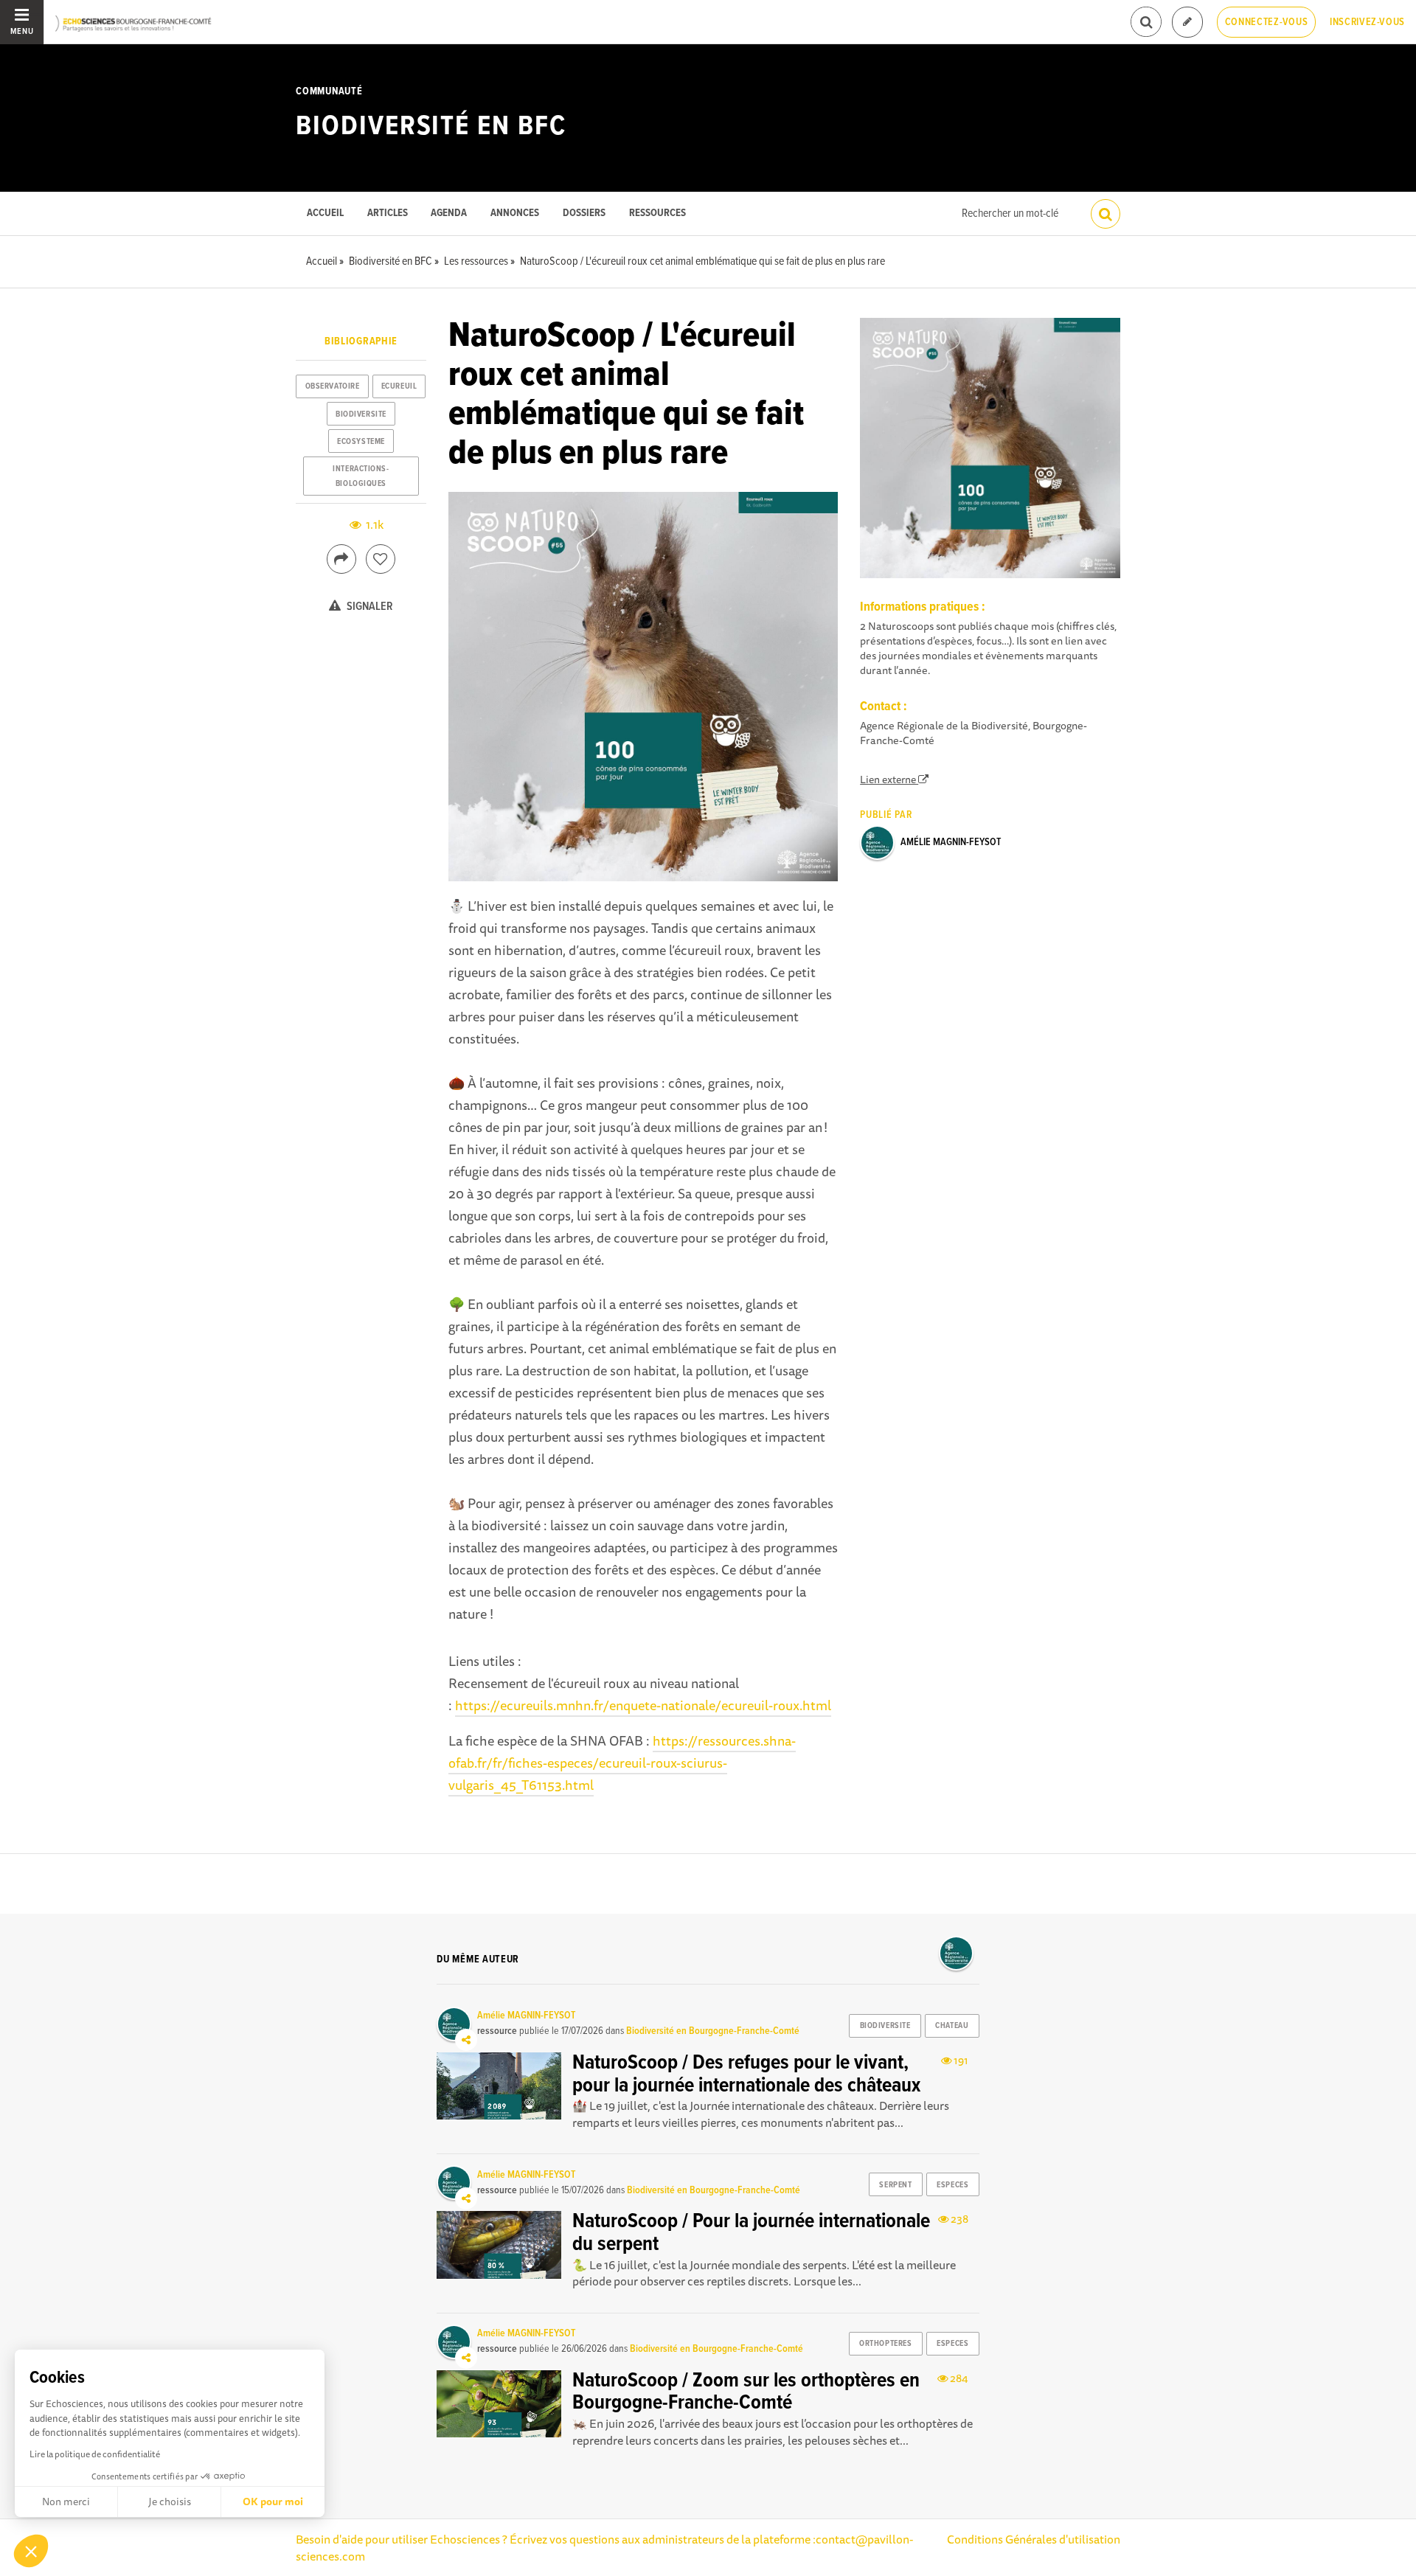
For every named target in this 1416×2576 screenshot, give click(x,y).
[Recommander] (381, 559)
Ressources (657, 213)
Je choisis (170, 2502)
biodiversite (361, 414)
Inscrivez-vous (1367, 22)
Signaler (369, 607)
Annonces (515, 213)
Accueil (325, 213)
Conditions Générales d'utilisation (1034, 2539)
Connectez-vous (1267, 22)
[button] (31, 2551)
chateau (952, 2026)
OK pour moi (273, 2502)
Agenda (449, 213)
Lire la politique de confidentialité (95, 2454)
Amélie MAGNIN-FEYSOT (951, 842)
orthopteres (885, 2344)
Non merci (66, 2502)
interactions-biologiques (361, 476)
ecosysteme (361, 442)
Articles (388, 213)
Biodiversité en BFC (431, 127)
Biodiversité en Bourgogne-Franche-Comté (713, 2031)
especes (952, 2185)
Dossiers (584, 213)
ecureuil (399, 386)
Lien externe (889, 780)
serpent (895, 2185)
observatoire (333, 386)
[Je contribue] (1187, 22)
